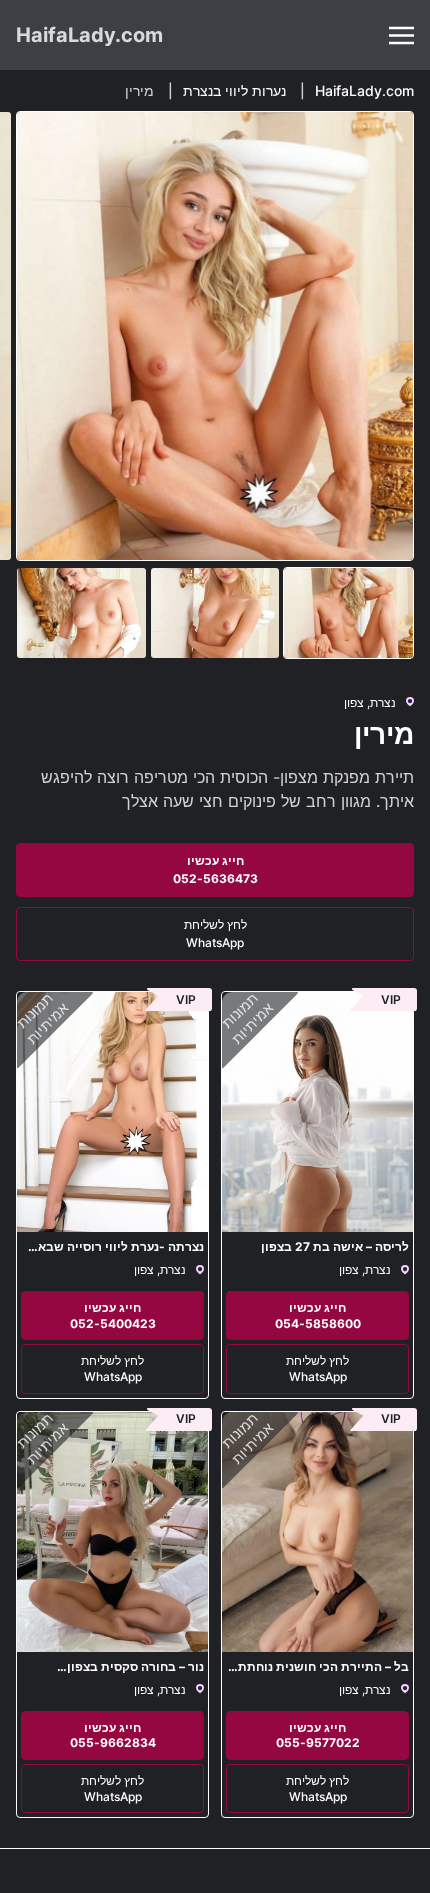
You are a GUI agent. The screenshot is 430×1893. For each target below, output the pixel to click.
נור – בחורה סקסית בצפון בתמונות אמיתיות (135, 1673)
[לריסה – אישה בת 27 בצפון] (317, 1112)
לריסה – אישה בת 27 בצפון (335, 1246)
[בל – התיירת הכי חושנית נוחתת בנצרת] (317, 1532)
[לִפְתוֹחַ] (401, 35)
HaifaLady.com (89, 35)
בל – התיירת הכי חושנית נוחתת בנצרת (323, 1673)
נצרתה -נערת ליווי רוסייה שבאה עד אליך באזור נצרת (117, 1253)
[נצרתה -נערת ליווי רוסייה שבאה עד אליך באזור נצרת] (112, 1112)
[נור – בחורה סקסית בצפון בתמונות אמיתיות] (112, 1532)
